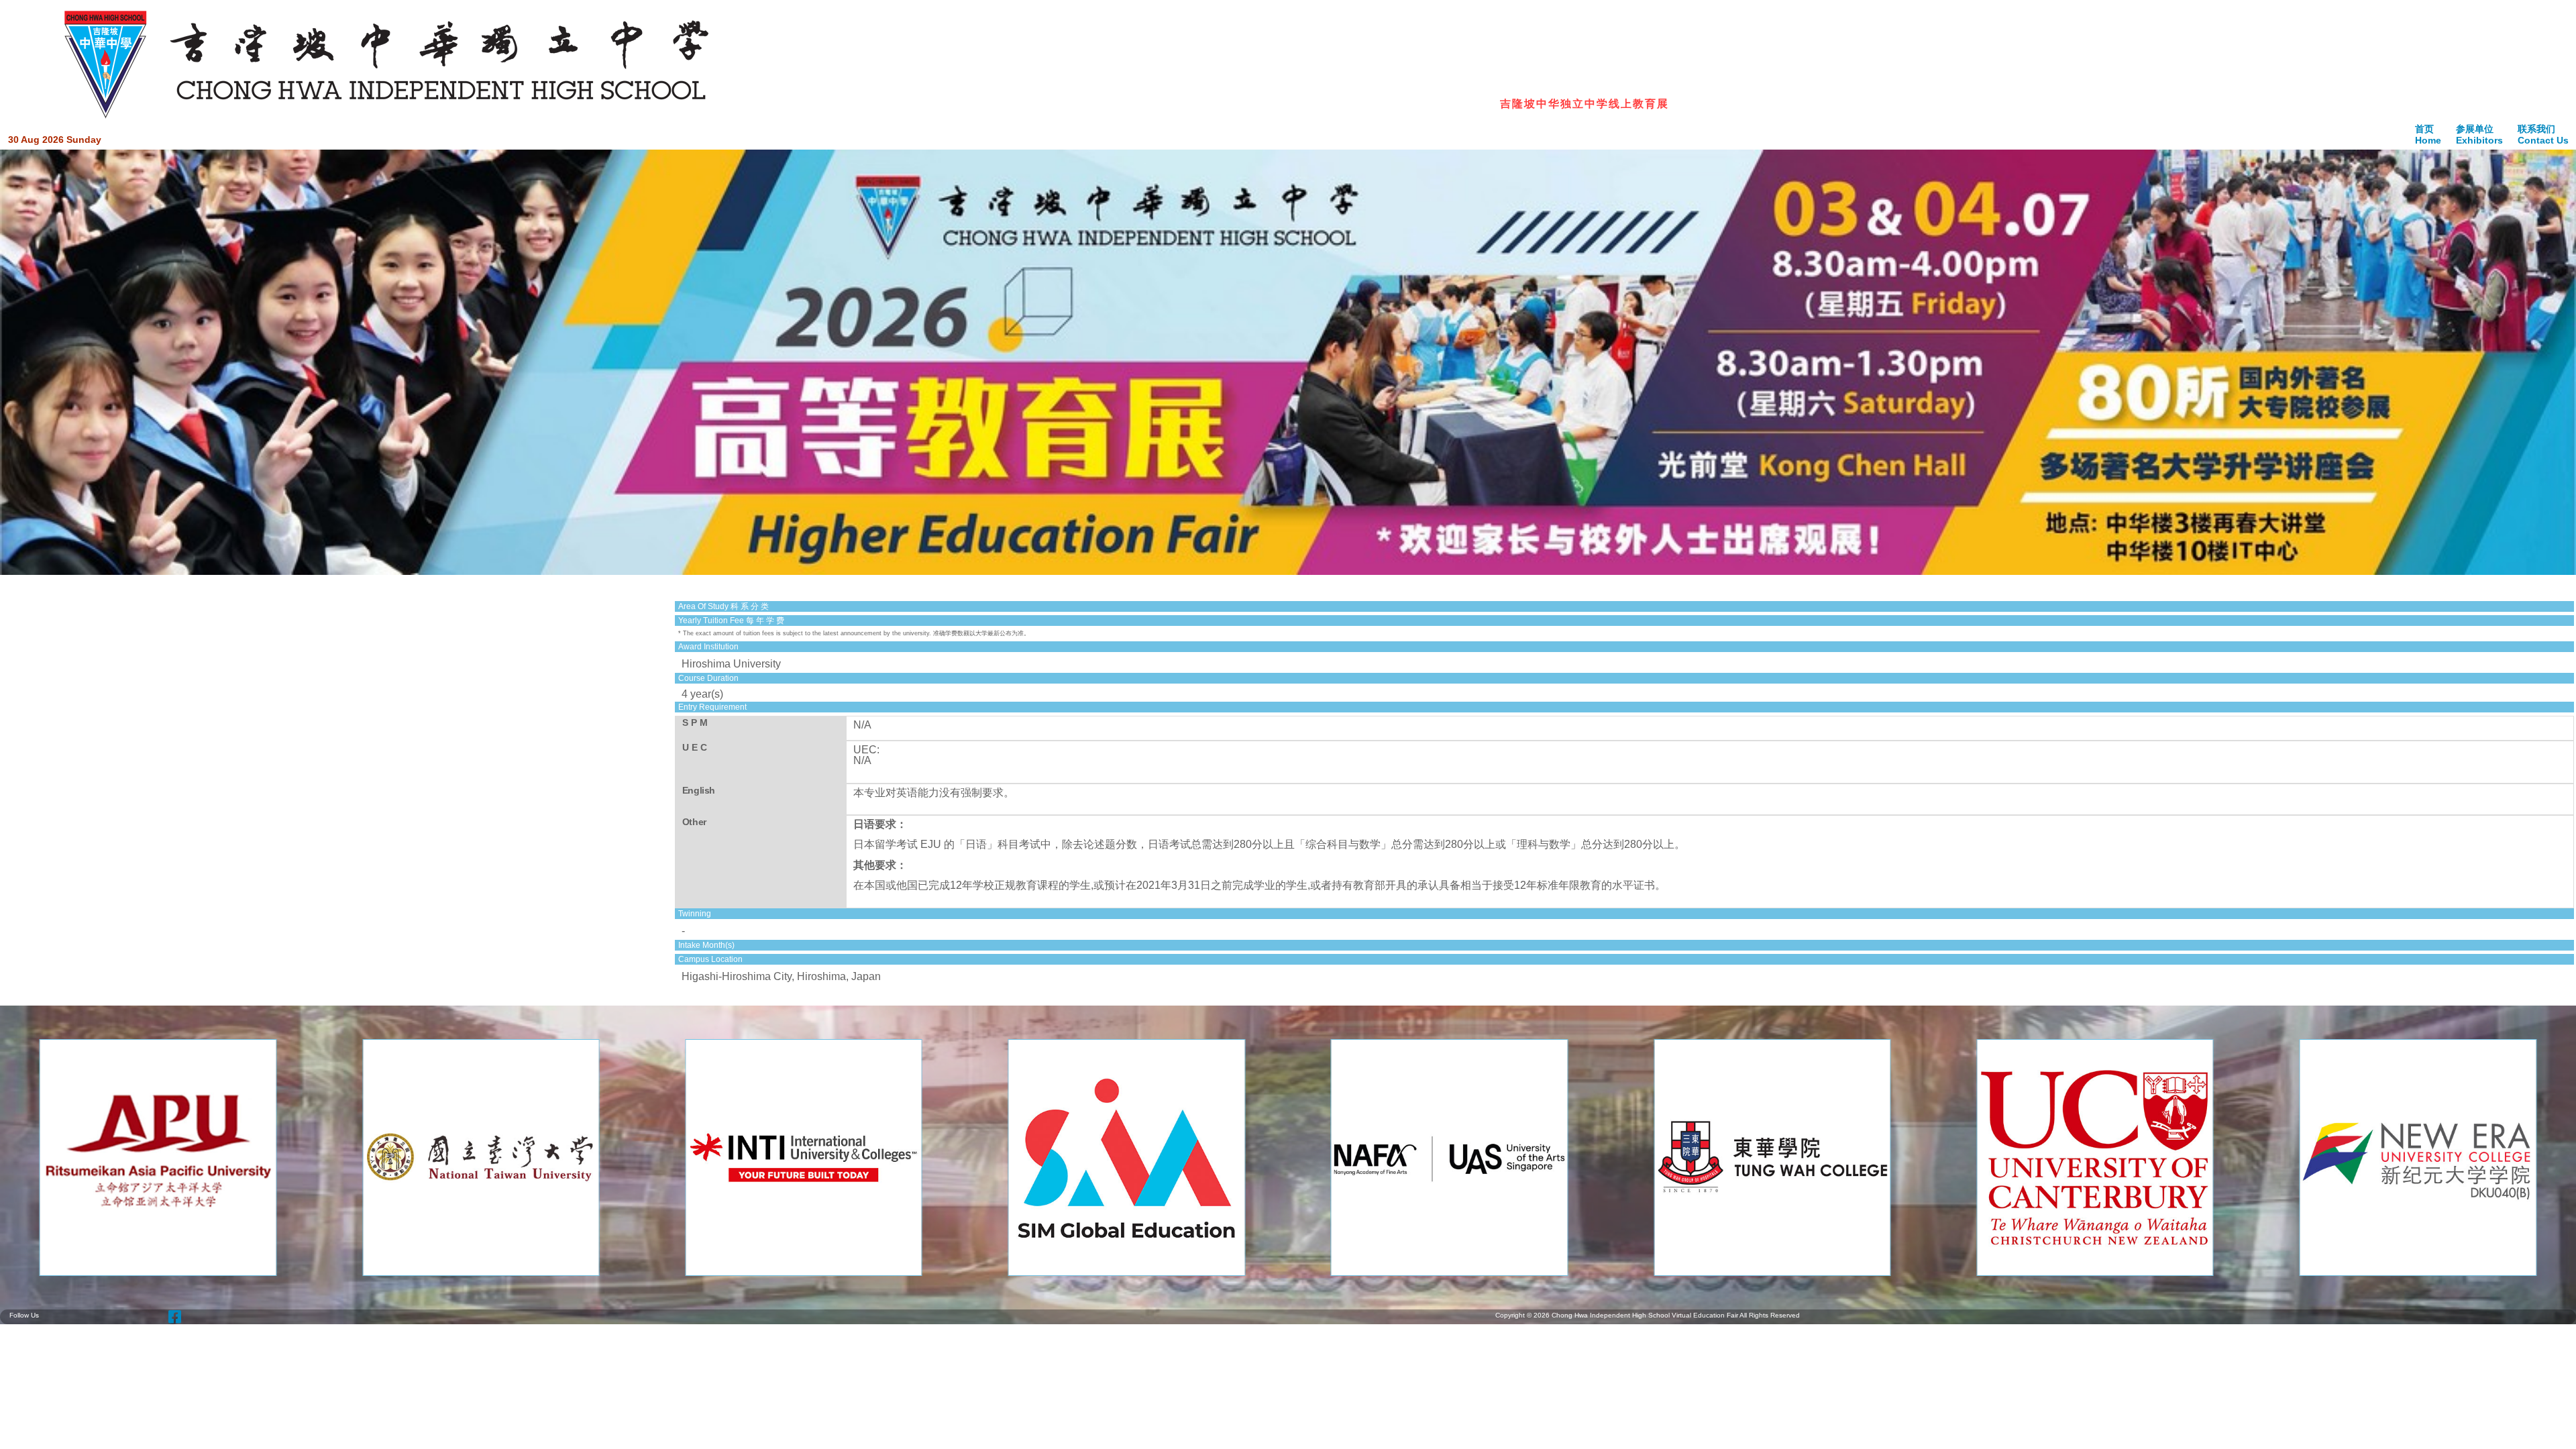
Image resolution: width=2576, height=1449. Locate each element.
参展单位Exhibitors (2479, 135)
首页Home (2428, 135)
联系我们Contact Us (2543, 135)
